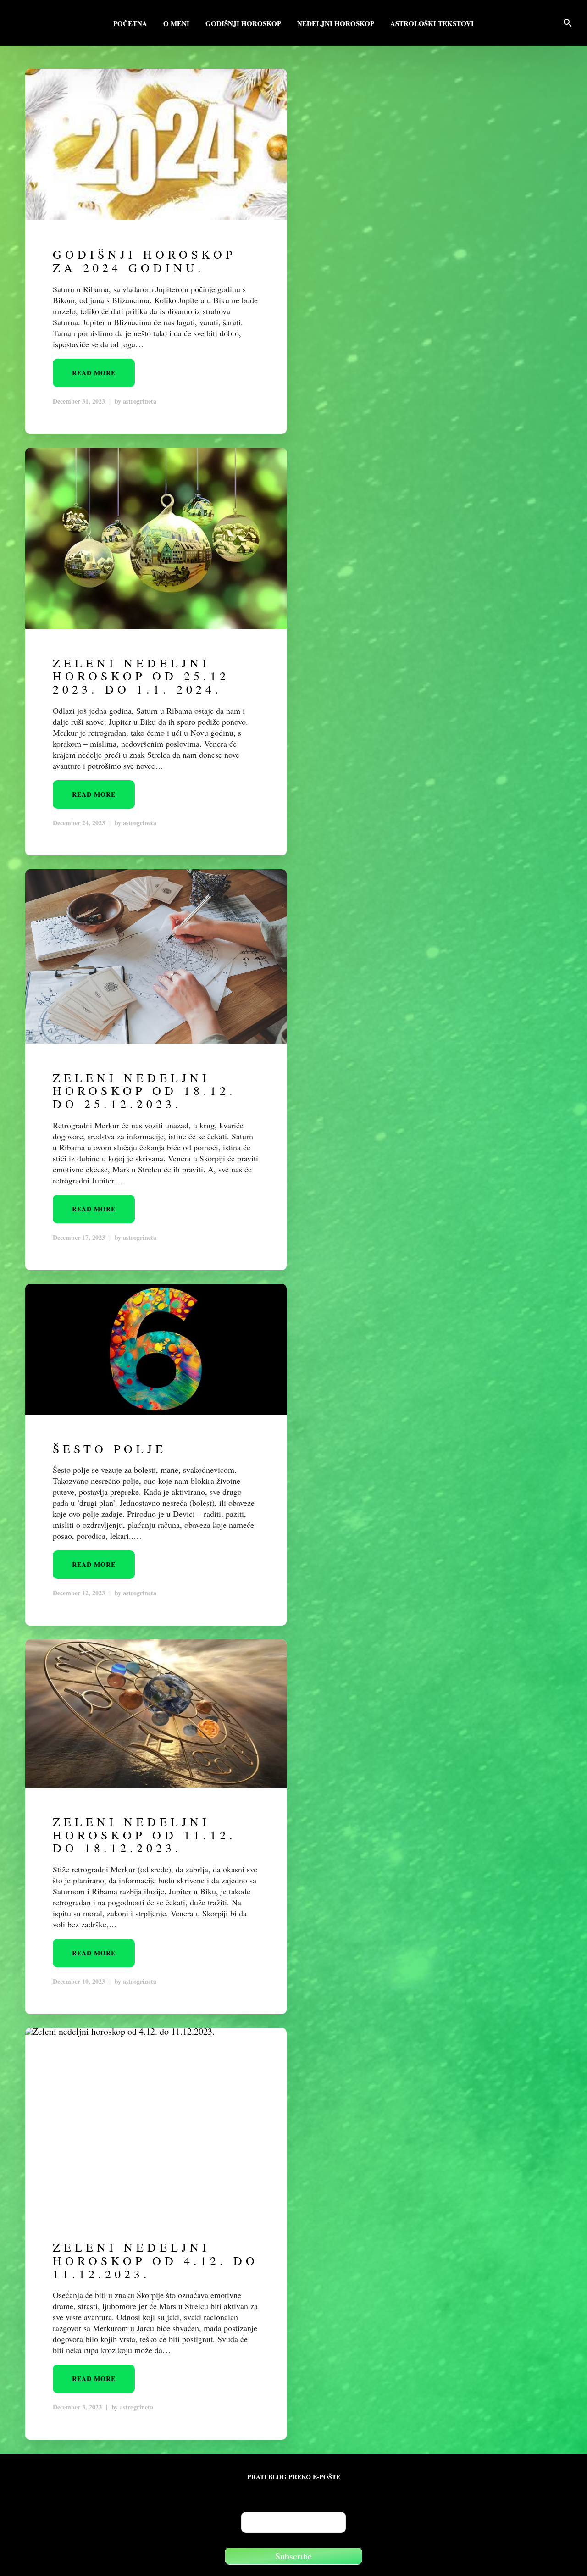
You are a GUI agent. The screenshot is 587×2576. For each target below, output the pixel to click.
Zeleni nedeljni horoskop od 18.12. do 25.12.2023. (144, 1091)
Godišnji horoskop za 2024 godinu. (144, 261)
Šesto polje (110, 1449)
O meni (176, 24)
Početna (130, 24)
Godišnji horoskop (243, 24)
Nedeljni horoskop (336, 24)
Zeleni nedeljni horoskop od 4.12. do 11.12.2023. (155, 2260)
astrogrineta (140, 401)
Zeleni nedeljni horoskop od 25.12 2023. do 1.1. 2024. (141, 676)
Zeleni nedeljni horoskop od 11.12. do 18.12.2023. (144, 1835)
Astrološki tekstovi (432, 24)
